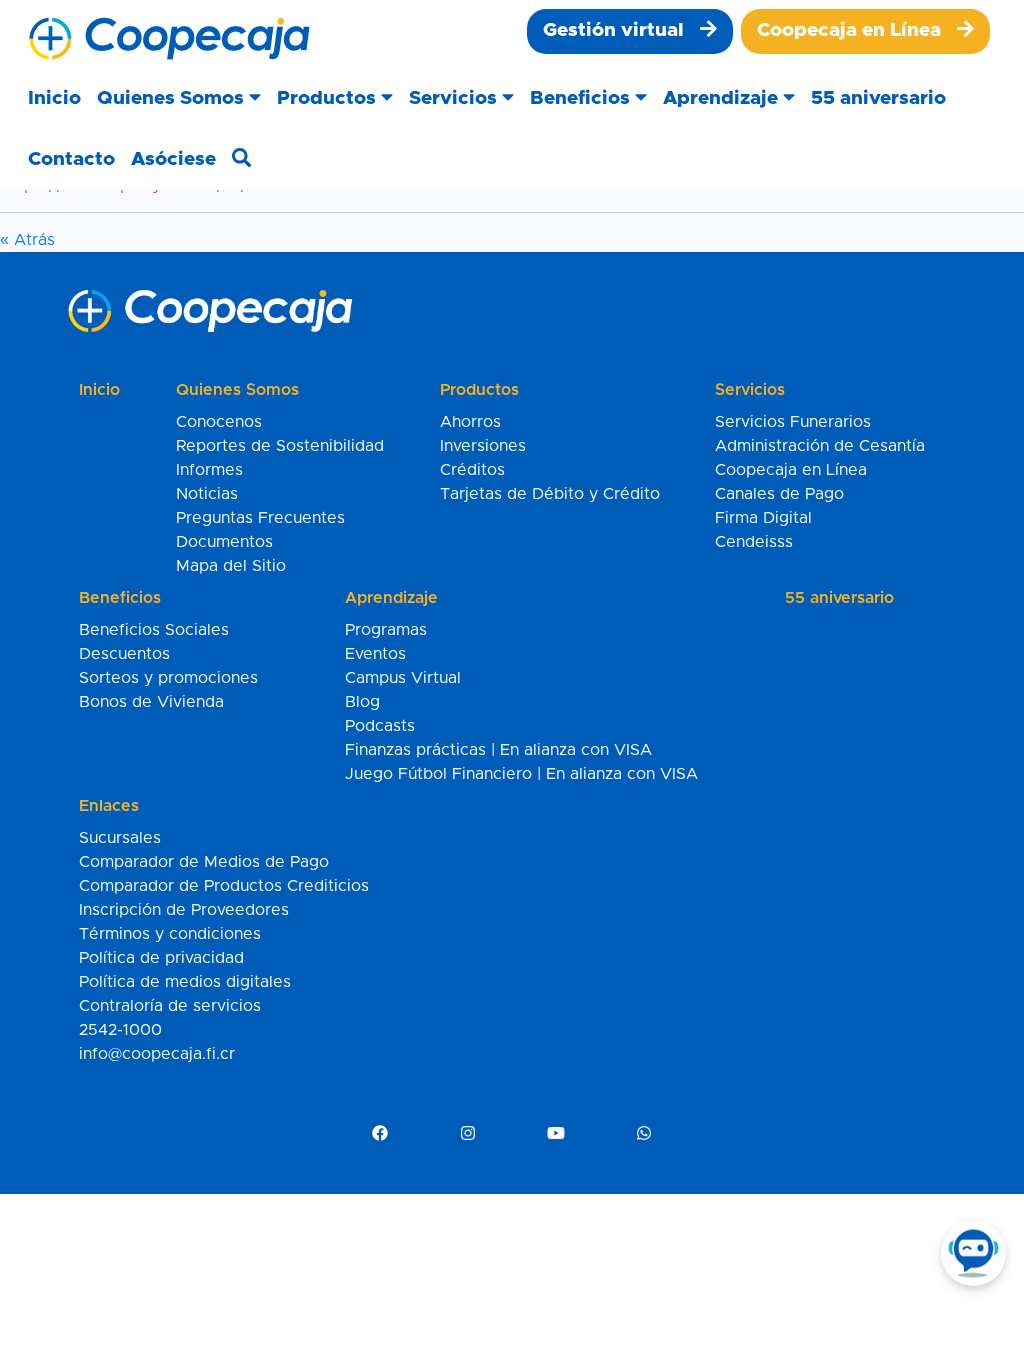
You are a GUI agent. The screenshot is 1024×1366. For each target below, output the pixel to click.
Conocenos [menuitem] (219, 422)
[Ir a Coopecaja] (169, 39)
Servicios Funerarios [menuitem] (793, 422)
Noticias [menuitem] (207, 494)
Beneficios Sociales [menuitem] (154, 630)
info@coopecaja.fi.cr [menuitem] (157, 1054)
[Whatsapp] (644, 1134)
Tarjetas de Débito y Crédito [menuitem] (550, 494)
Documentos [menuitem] (224, 542)
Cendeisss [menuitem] (754, 542)
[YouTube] (556, 1134)
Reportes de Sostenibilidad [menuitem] (280, 446)
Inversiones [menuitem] (483, 446)
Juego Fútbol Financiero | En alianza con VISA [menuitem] (521, 774)
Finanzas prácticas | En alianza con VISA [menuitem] (498, 750)
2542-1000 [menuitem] (120, 1030)
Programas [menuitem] (386, 630)
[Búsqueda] (241, 160)
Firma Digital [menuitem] (763, 518)
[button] (179, 99)
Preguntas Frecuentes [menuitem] (260, 518)
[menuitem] (630, 31)
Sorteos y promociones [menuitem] (168, 678)
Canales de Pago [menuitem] (779, 494)
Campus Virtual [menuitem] (403, 678)
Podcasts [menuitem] (380, 726)
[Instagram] (468, 1134)
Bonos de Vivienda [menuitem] (151, 702)
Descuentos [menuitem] (124, 654)
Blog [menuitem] (362, 702)
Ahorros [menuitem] (470, 422)
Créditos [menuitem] (472, 470)
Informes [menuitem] (209, 470)
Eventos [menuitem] (375, 654)
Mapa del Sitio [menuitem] (231, 566)
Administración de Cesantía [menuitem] (820, 446)
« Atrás (27, 240)
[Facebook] (380, 1134)
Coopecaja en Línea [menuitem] (791, 470)
